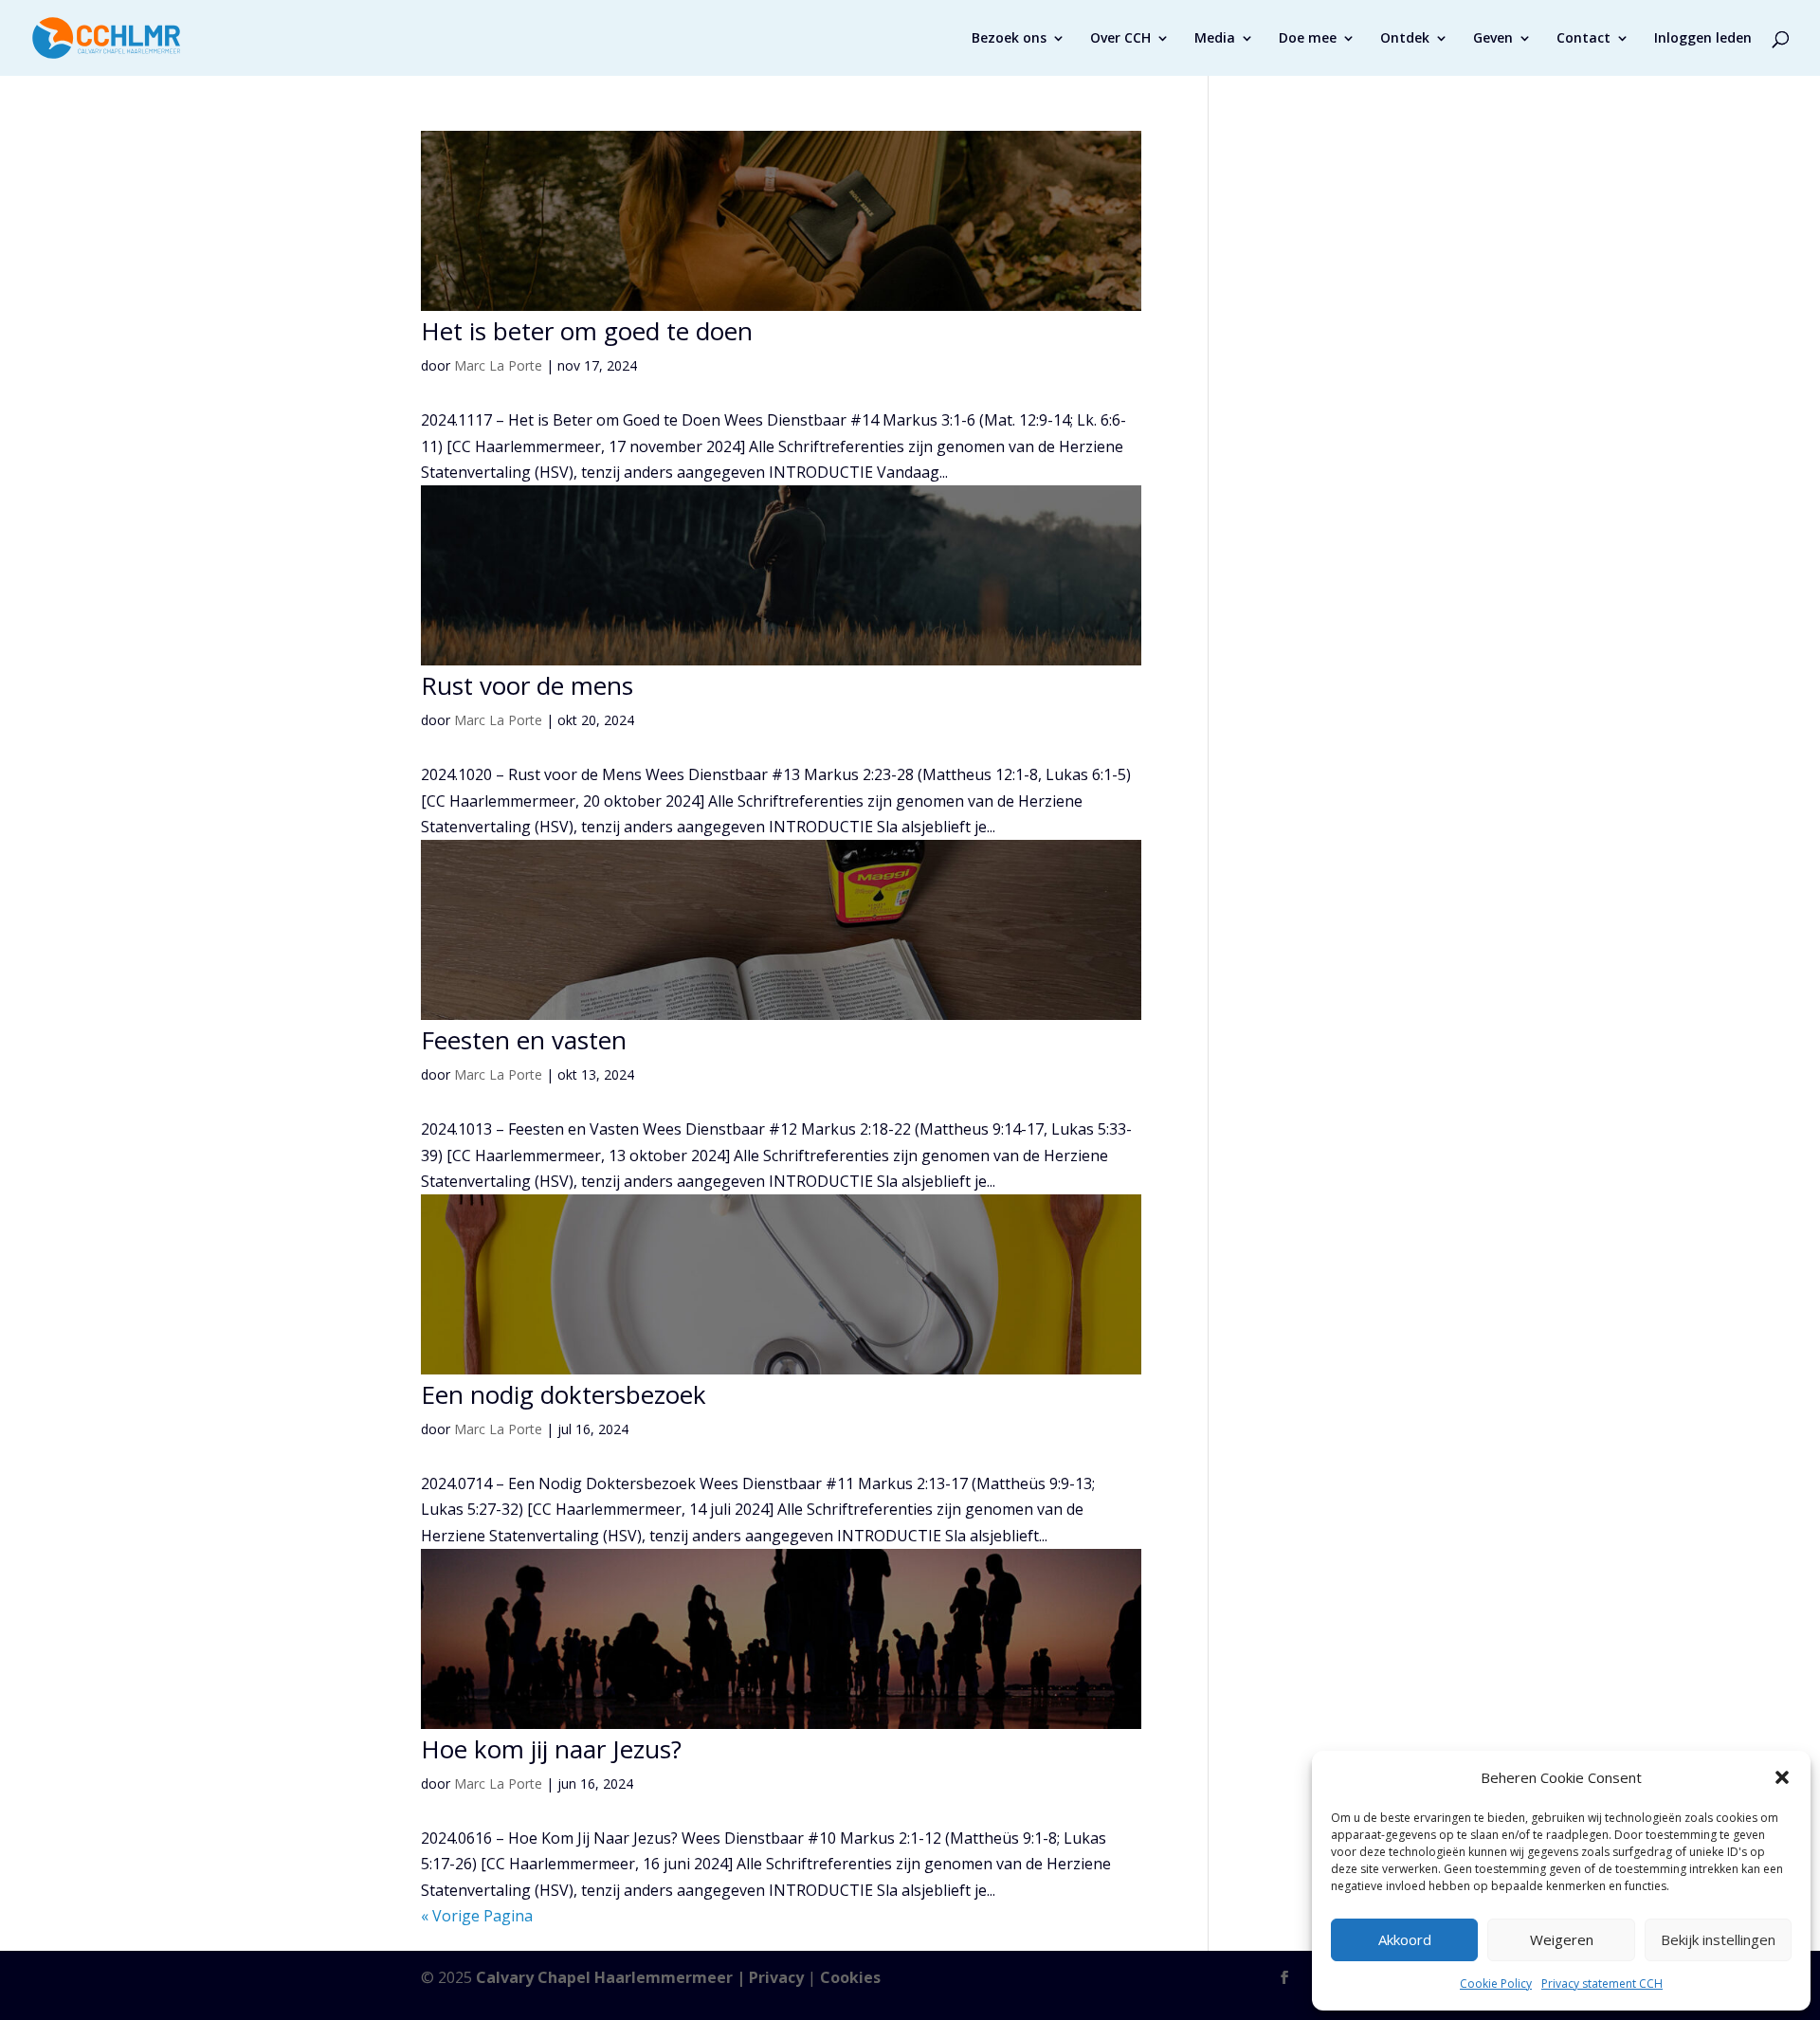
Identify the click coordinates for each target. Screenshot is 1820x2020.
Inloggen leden (1703, 39)
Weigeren (1562, 1939)
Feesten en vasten (524, 1040)
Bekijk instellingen (1718, 1939)
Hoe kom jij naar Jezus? (551, 1749)
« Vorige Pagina (477, 1916)
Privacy (776, 1977)
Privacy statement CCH (1602, 1984)
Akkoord (1405, 1939)
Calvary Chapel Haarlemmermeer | (612, 1977)
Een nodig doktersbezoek (564, 1394)
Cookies (850, 1977)
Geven (1493, 39)
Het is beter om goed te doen (587, 331)
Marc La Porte (498, 365)
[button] (1782, 1777)
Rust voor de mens (527, 685)
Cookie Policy (1496, 1984)
